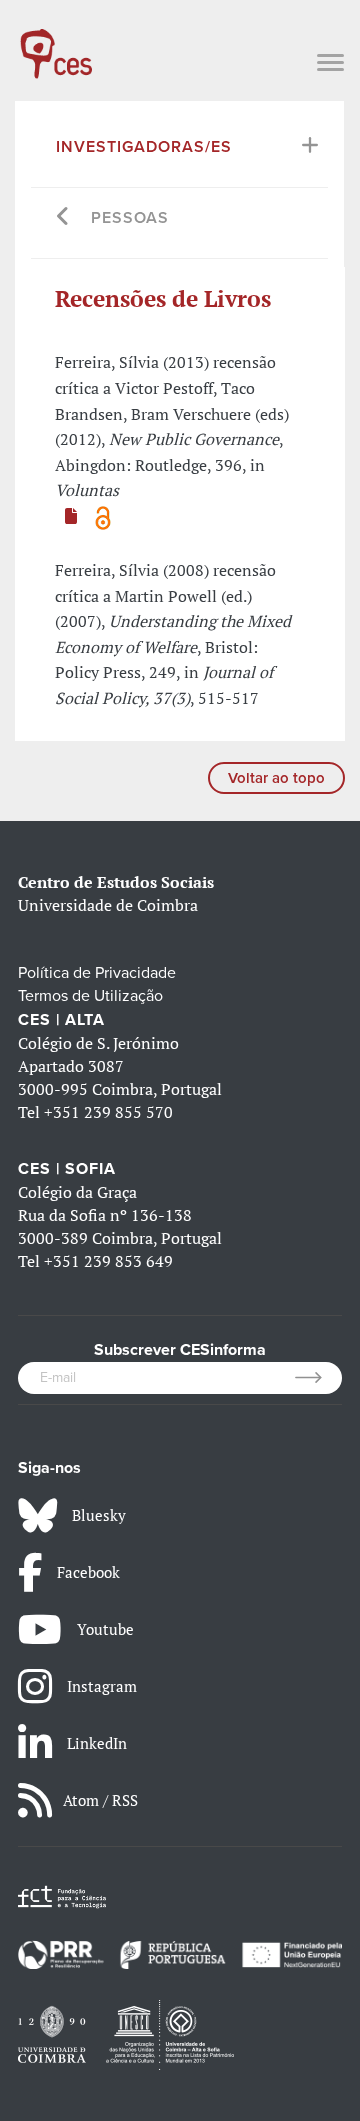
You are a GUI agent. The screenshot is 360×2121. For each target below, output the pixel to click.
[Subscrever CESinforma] (318, 1378)
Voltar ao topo (276, 778)
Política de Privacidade (97, 973)
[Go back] (63, 218)
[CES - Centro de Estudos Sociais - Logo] (56, 44)
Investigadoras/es (144, 147)
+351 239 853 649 (108, 1261)
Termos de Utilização (90, 996)
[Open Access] (103, 516)
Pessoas (130, 218)
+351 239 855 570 (108, 1112)
